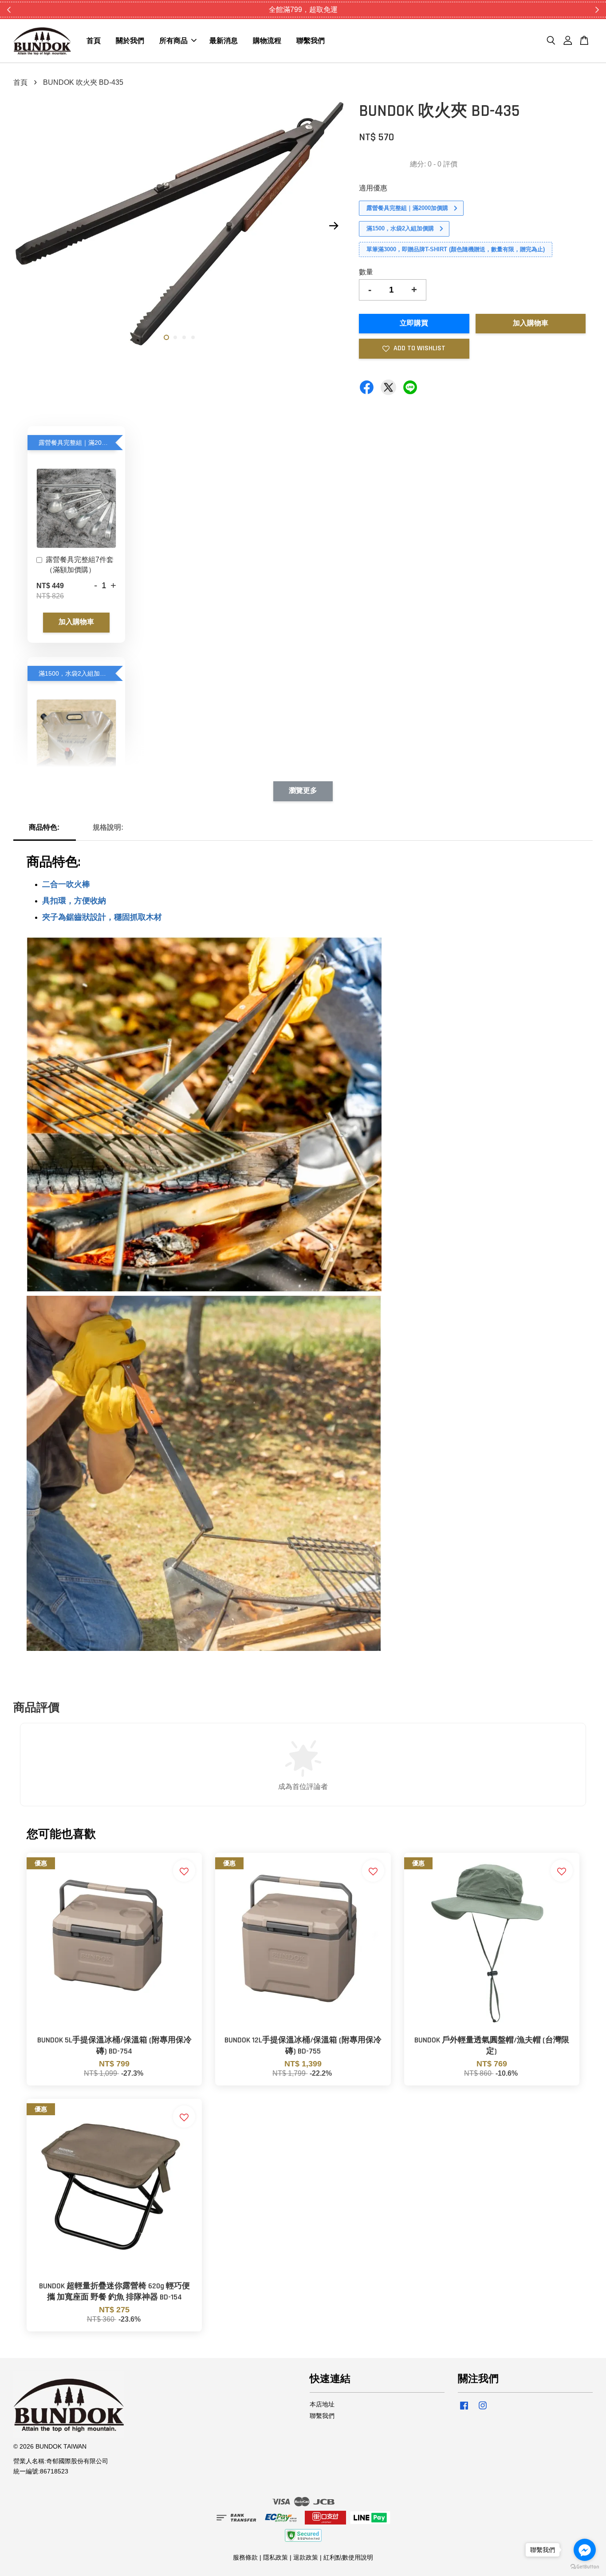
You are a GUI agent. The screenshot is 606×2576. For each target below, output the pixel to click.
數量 (366, 272)
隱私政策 (275, 2558)
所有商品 (173, 41)
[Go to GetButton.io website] (585, 2567)
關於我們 (130, 41)
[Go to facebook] (585, 2550)
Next (334, 226)
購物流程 (267, 41)
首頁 (94, 41)
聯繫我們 (311, 41)
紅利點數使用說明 (348, 2558)
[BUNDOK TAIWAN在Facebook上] (464, 2410)
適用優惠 (373, 188)
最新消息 (224, 41)
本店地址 (322, 2404)
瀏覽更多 (303, 791)
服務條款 (245, 2558)
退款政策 (306, 2558)
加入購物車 (76, 622)
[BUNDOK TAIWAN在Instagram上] (483, 2410)
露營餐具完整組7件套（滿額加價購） (80, 564)
